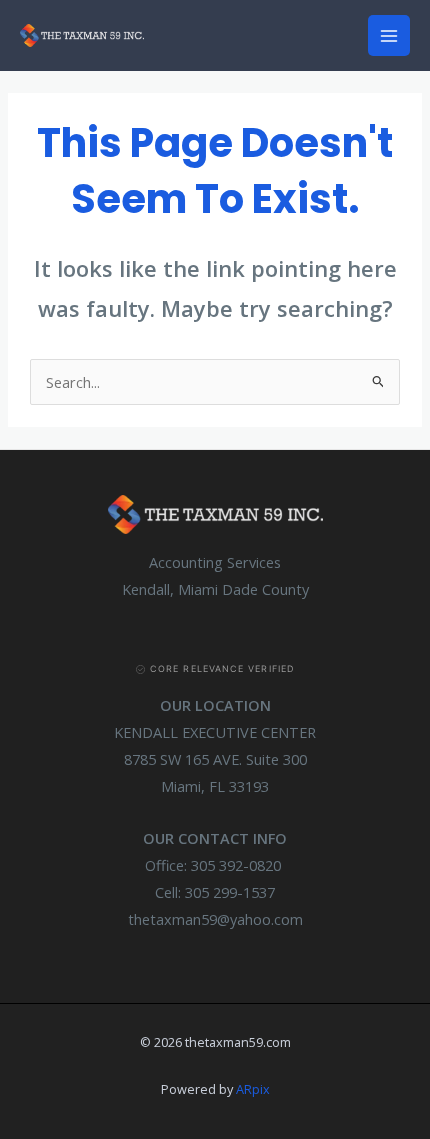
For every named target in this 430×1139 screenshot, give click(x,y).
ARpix (253, 1089)
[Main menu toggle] (389, 36)
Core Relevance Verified (222, 668)
